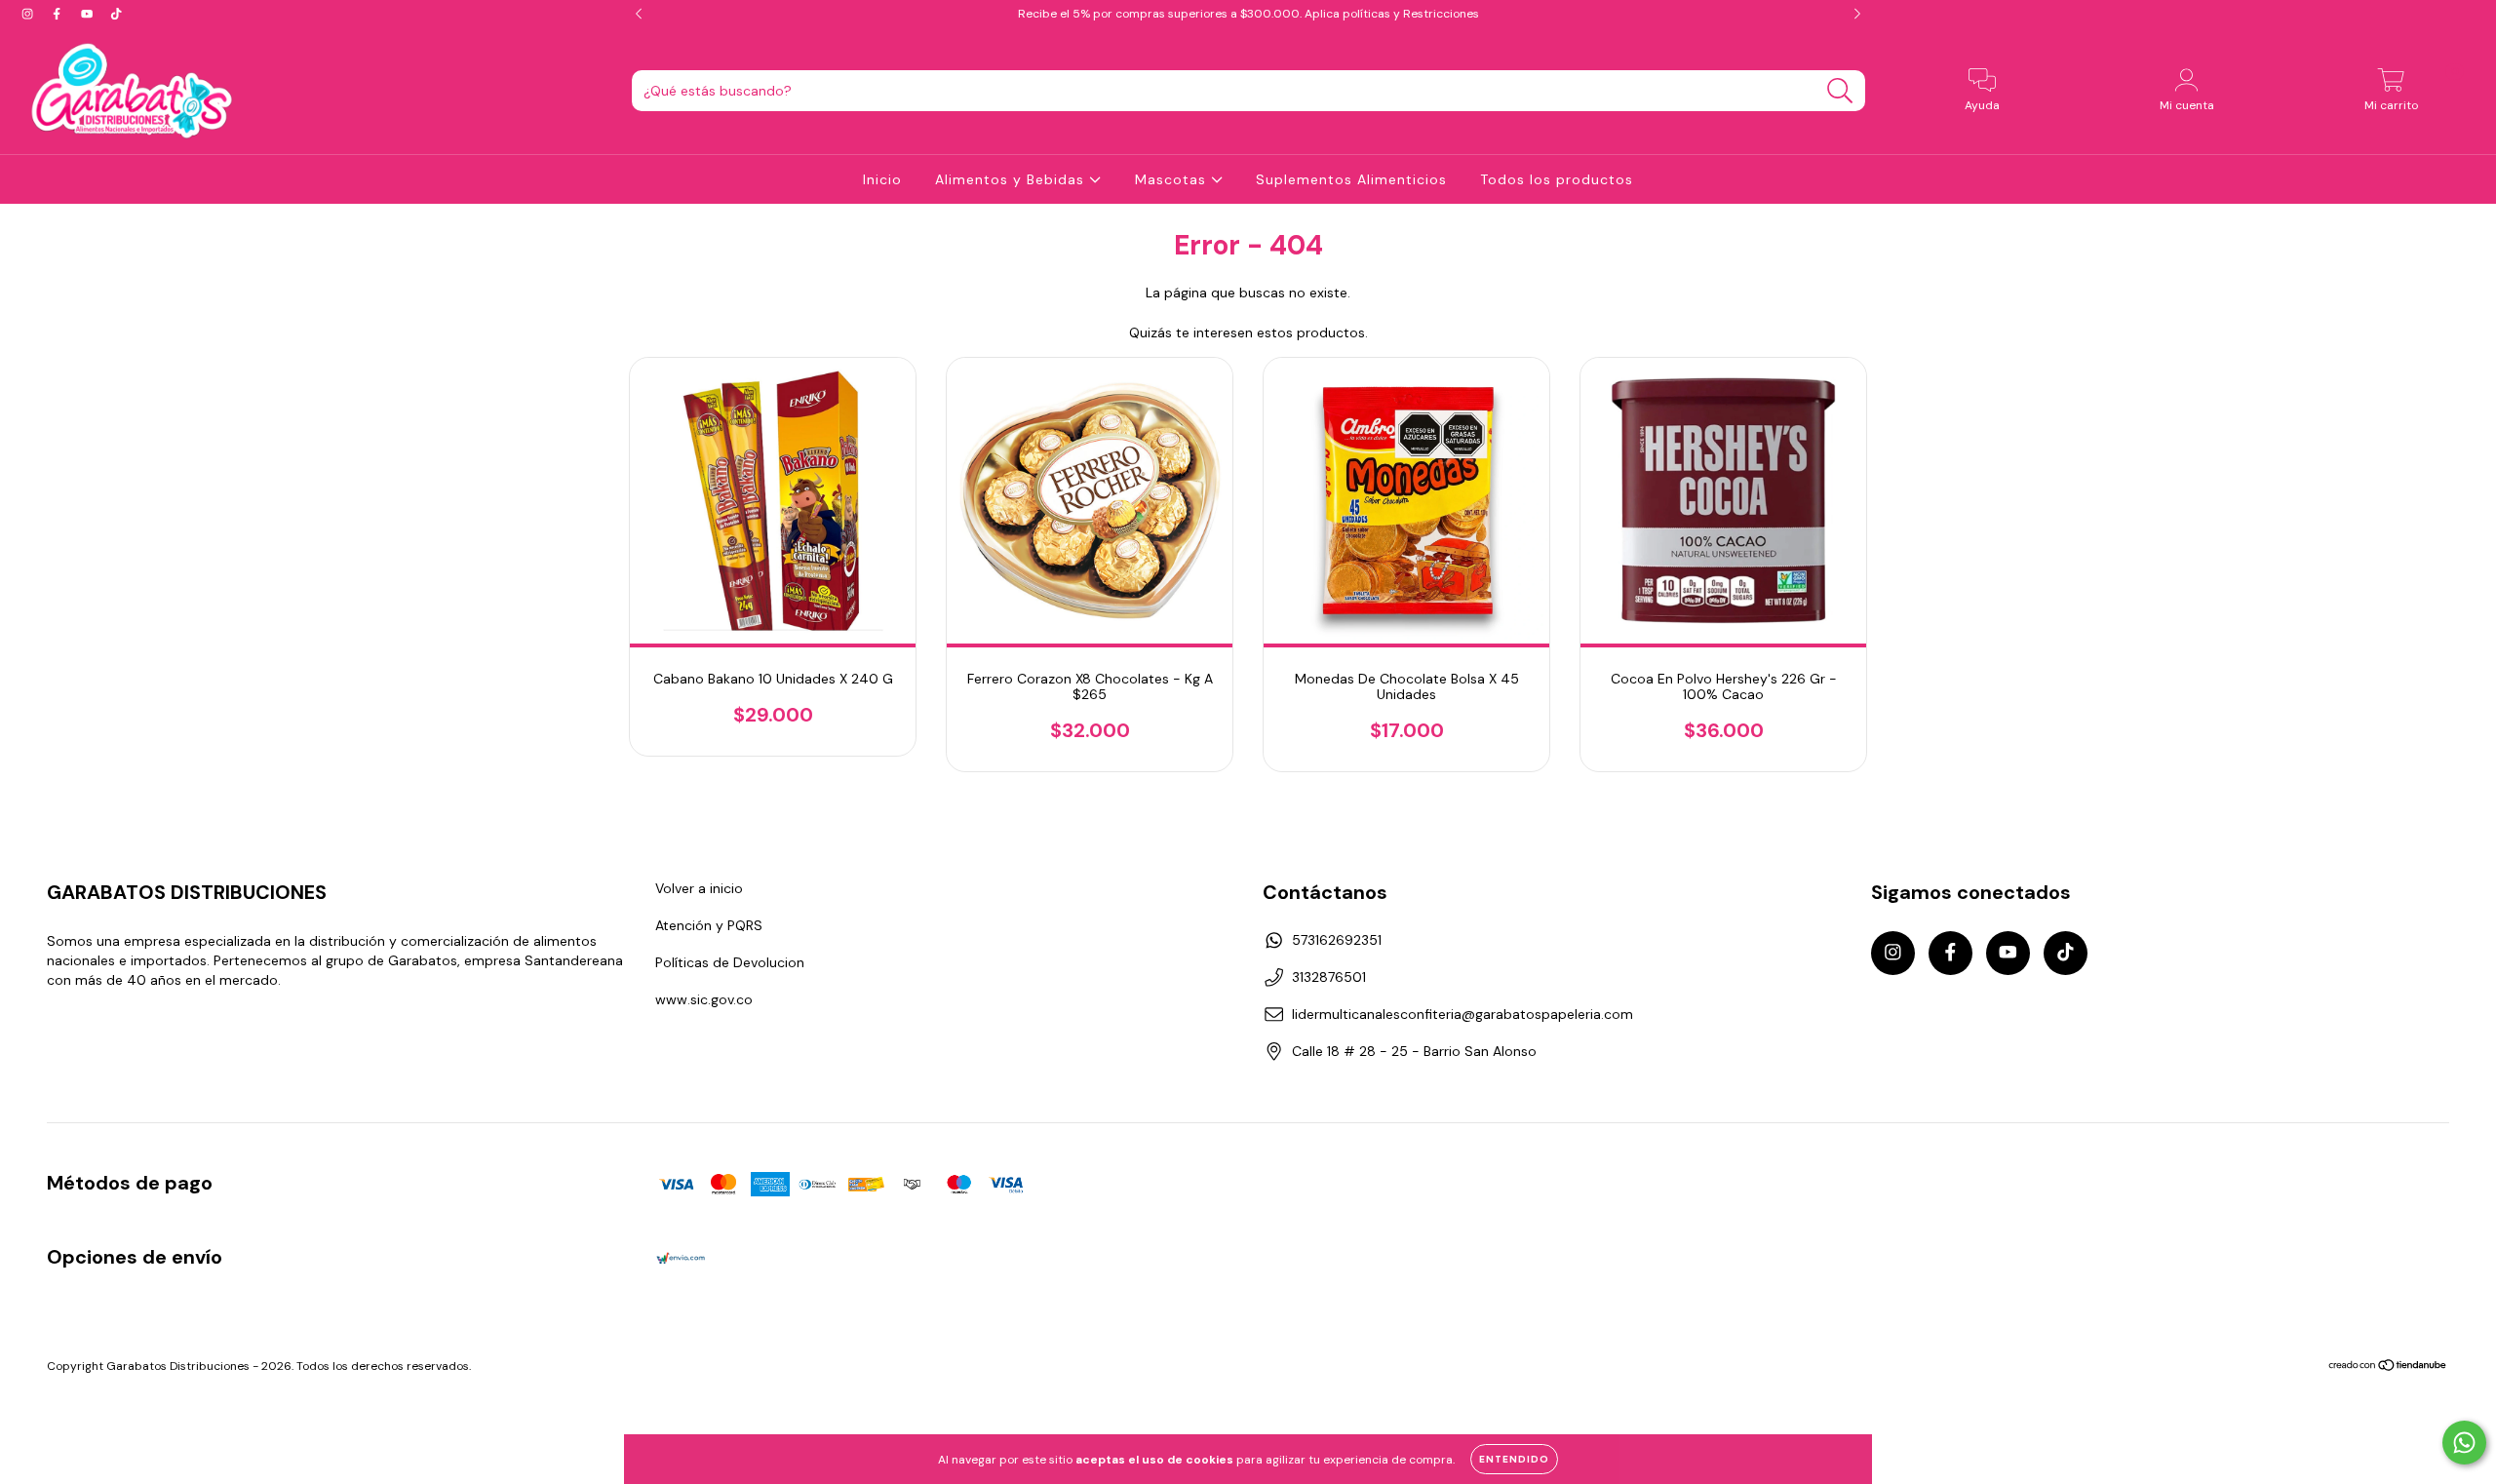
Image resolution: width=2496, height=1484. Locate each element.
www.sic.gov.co (704, 999)
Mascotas (1173, 179)
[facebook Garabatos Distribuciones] (58, 14)
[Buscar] (1840, 91)
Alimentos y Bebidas (1012, 179)
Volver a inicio (699, 888)
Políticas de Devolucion (730, 962)
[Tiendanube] (2388, 1368)
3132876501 (1329, 977)
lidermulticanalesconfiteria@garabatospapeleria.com (1462, 1014)
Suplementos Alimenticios (1351, 179)
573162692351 (1337, 940)
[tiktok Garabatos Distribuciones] (116, 14)
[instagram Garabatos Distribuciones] (29, 14)
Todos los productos (1557, 179)
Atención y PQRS (709, 925)
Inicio (882, 179)
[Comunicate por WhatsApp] (2464, 1443)
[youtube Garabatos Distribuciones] (89, 14)
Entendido (1514, 1459)
